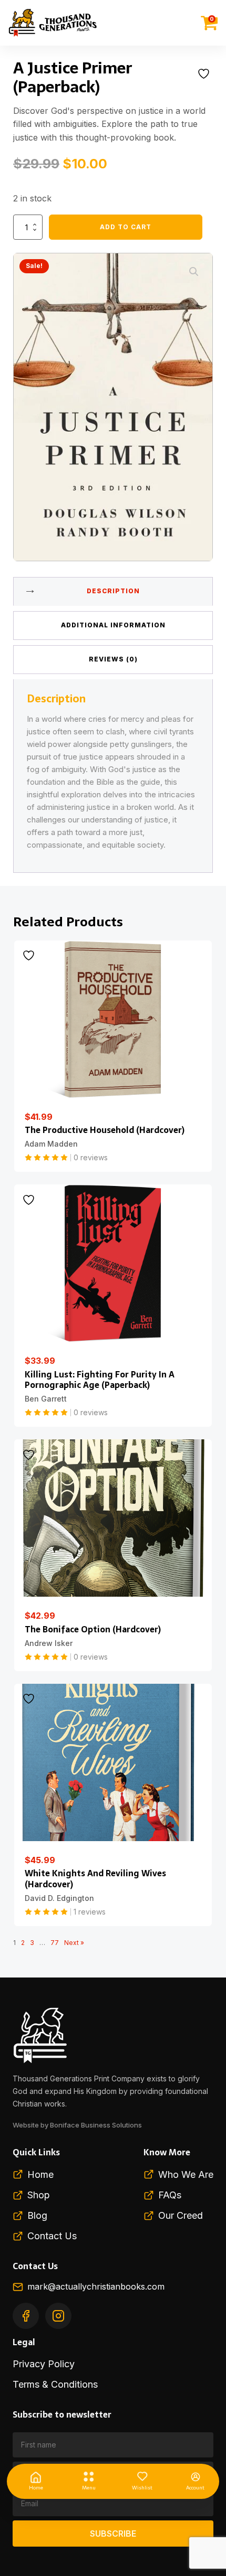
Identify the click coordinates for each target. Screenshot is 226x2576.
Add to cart (126, 227)
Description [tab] (113, 591)
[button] (194, 272)
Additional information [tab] (113, 625)
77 (55, 1943)
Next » (74, 1943)
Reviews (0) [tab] (113, 659)
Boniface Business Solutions (96, 2125)
